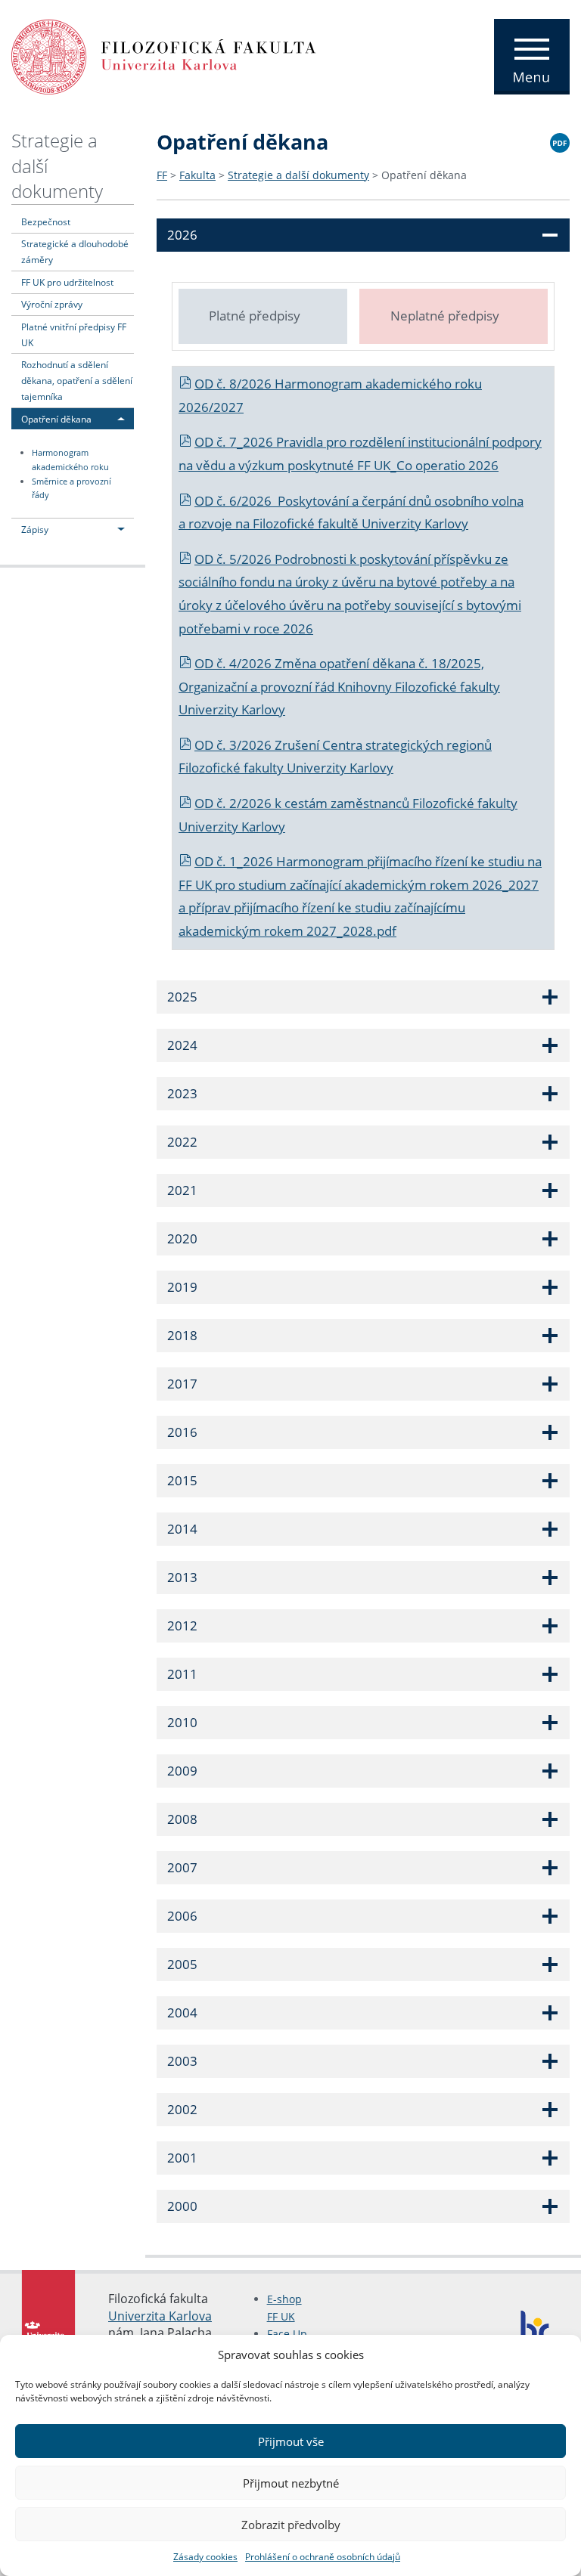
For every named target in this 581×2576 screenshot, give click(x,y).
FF (162, 175)
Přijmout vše (291, 2441)
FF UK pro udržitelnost (67, 282)
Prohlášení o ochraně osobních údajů (323, 2557)
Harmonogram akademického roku (70, 460)
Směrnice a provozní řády (71, 489)
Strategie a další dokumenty (298, 175)
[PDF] (560, 141)
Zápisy (35, 529)
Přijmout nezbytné (291, 2483)
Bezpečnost (46, 221)
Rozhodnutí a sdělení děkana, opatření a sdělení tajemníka (77, 380)
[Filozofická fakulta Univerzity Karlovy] (164, 55)
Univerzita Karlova (160, 2316)
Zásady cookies (205, 2557)
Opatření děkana (56, 419)
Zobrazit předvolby (291, 2525)
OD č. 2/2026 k (239, 803)
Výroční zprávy (52, 304)
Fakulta (197, 175)
